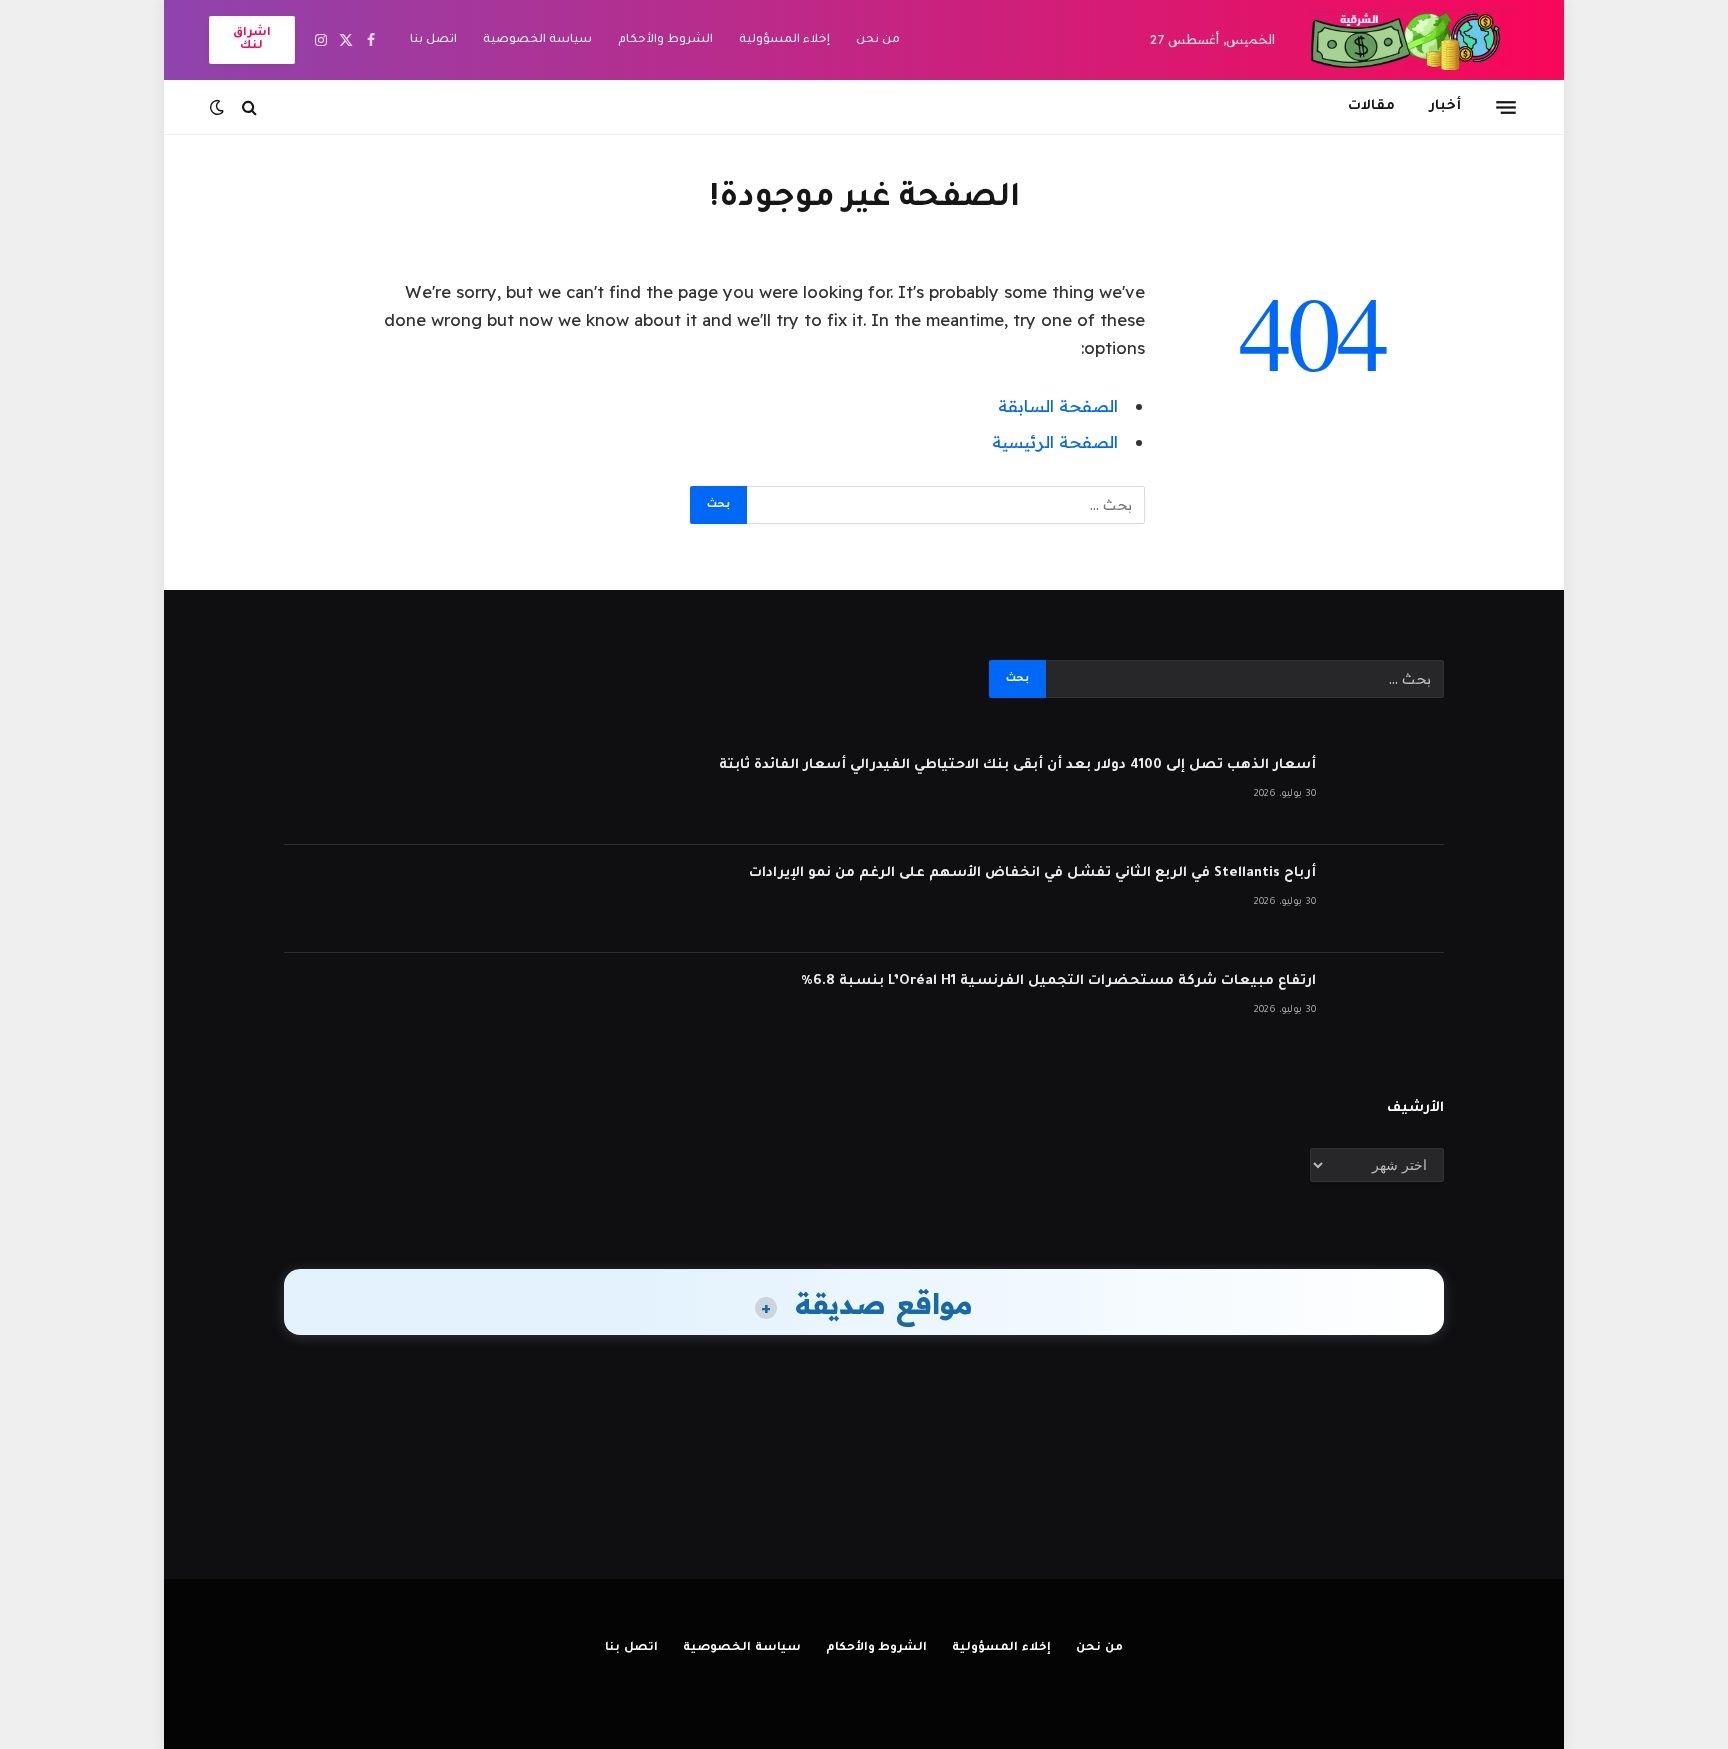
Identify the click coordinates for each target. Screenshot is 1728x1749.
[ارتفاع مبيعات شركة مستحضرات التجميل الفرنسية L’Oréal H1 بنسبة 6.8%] (1389, 1007)
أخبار (1445, 106)
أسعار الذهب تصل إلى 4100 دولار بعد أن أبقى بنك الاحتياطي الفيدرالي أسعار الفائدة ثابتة (1017, 765)
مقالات (1371, 106)
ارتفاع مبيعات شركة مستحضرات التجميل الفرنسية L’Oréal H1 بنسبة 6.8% (1058, 981)
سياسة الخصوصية (537, 40)
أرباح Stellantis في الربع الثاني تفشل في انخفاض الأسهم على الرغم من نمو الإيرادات (1032, 873)
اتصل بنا (433, 40)
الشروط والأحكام (665, 40)
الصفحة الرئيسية (1055, 441)
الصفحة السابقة (1058, 405)
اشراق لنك (252, 40)
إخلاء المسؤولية (784, 40)
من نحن (878, 40)
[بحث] (249, 107)
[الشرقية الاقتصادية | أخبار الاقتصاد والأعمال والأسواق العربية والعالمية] (1414, 40)
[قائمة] (1506, 107)
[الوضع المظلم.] (219, 107)
